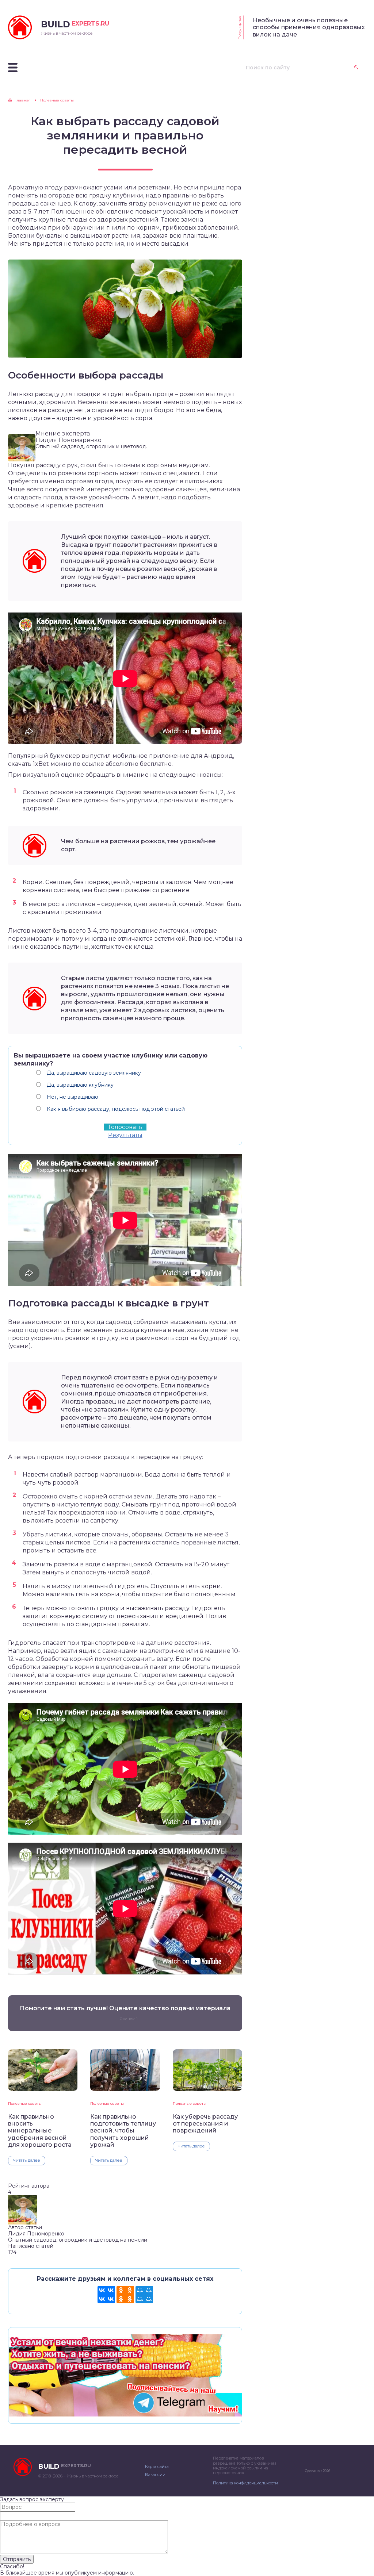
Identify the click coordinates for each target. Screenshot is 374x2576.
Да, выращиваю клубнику (80, 1085)
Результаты (125, 1135)
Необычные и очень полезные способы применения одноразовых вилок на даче (309, 27)
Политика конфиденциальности (245, 2483)
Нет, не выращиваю (72, 1097)
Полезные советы (25, 2103)
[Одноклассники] (125, 2295)
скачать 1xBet (28, 764)
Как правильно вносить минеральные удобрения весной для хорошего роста (40, 2131)
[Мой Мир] (144, 2295)
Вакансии (155, 2475)
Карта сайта (157, 2466)
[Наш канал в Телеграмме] (125, 2413)
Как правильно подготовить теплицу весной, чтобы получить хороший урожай (123, 2131)
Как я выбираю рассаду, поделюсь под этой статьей (116, 1109)
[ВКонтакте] (106, 2295)
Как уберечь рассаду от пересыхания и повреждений (205, 2124)
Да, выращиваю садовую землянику (94, 1073)
